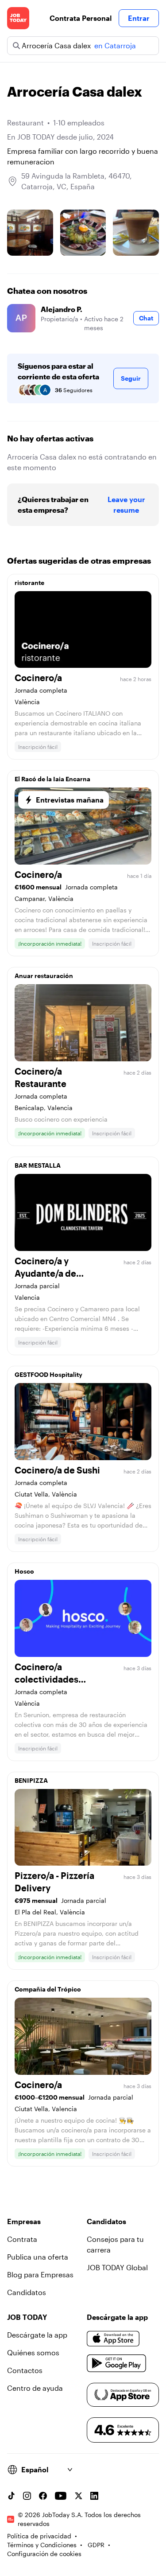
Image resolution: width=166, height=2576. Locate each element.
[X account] (78, 2496)
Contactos (25, 2370)
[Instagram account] (27, 2496)
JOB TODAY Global (117, 2267)
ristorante (29, 583)
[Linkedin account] (94, 2496)
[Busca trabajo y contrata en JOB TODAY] (18, 18)
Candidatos (27, 2292)
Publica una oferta (38, 2257)
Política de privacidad (39, 2536)
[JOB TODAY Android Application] (117, 2363)
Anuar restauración (44, 976)
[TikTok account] (11, 2496)
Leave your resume (126, 505)
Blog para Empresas (40, 2274)
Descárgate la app (37, 2335)
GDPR (96, 2545)
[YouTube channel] (61, 2496)
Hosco (24, 1571)
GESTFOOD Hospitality (48, 1374)
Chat (146, 318)
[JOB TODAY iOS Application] (113, 2338)
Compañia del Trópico (48, 1989)
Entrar (139, 18)
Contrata (22, 2239)
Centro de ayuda (35, 2388)
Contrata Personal (81, 18)
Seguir (131, 378)
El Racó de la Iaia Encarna (52, 779)
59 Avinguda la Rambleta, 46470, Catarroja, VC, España (77, 181)
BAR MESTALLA (38, 1165)
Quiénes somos (33, 2352)
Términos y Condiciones (42, 2545)
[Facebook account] (43, 2496)
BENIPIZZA (31, 1780)
